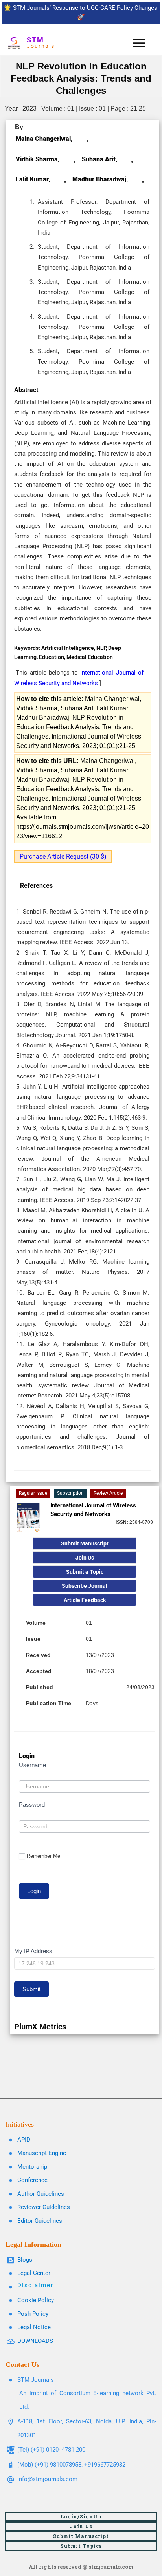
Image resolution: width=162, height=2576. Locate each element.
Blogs (25, 2260)
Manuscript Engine (42, 2153)
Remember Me (43, 1856)
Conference (32, 2180)
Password (32, 1805)
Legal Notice (34, 2327)
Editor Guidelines (40, 2221)
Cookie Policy (36, 2300)
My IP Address (33, 1951)
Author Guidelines (41, 2194)
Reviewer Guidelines (44, 2207)
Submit (31, 1989)
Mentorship (32, 2167)
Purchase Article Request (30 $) (63, 857)
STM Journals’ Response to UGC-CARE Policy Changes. (86, 8)
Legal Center (34, 2273)
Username (32, 1765)
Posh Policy (33, 2314)
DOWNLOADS (35, 2341)
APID (24, 2140)
